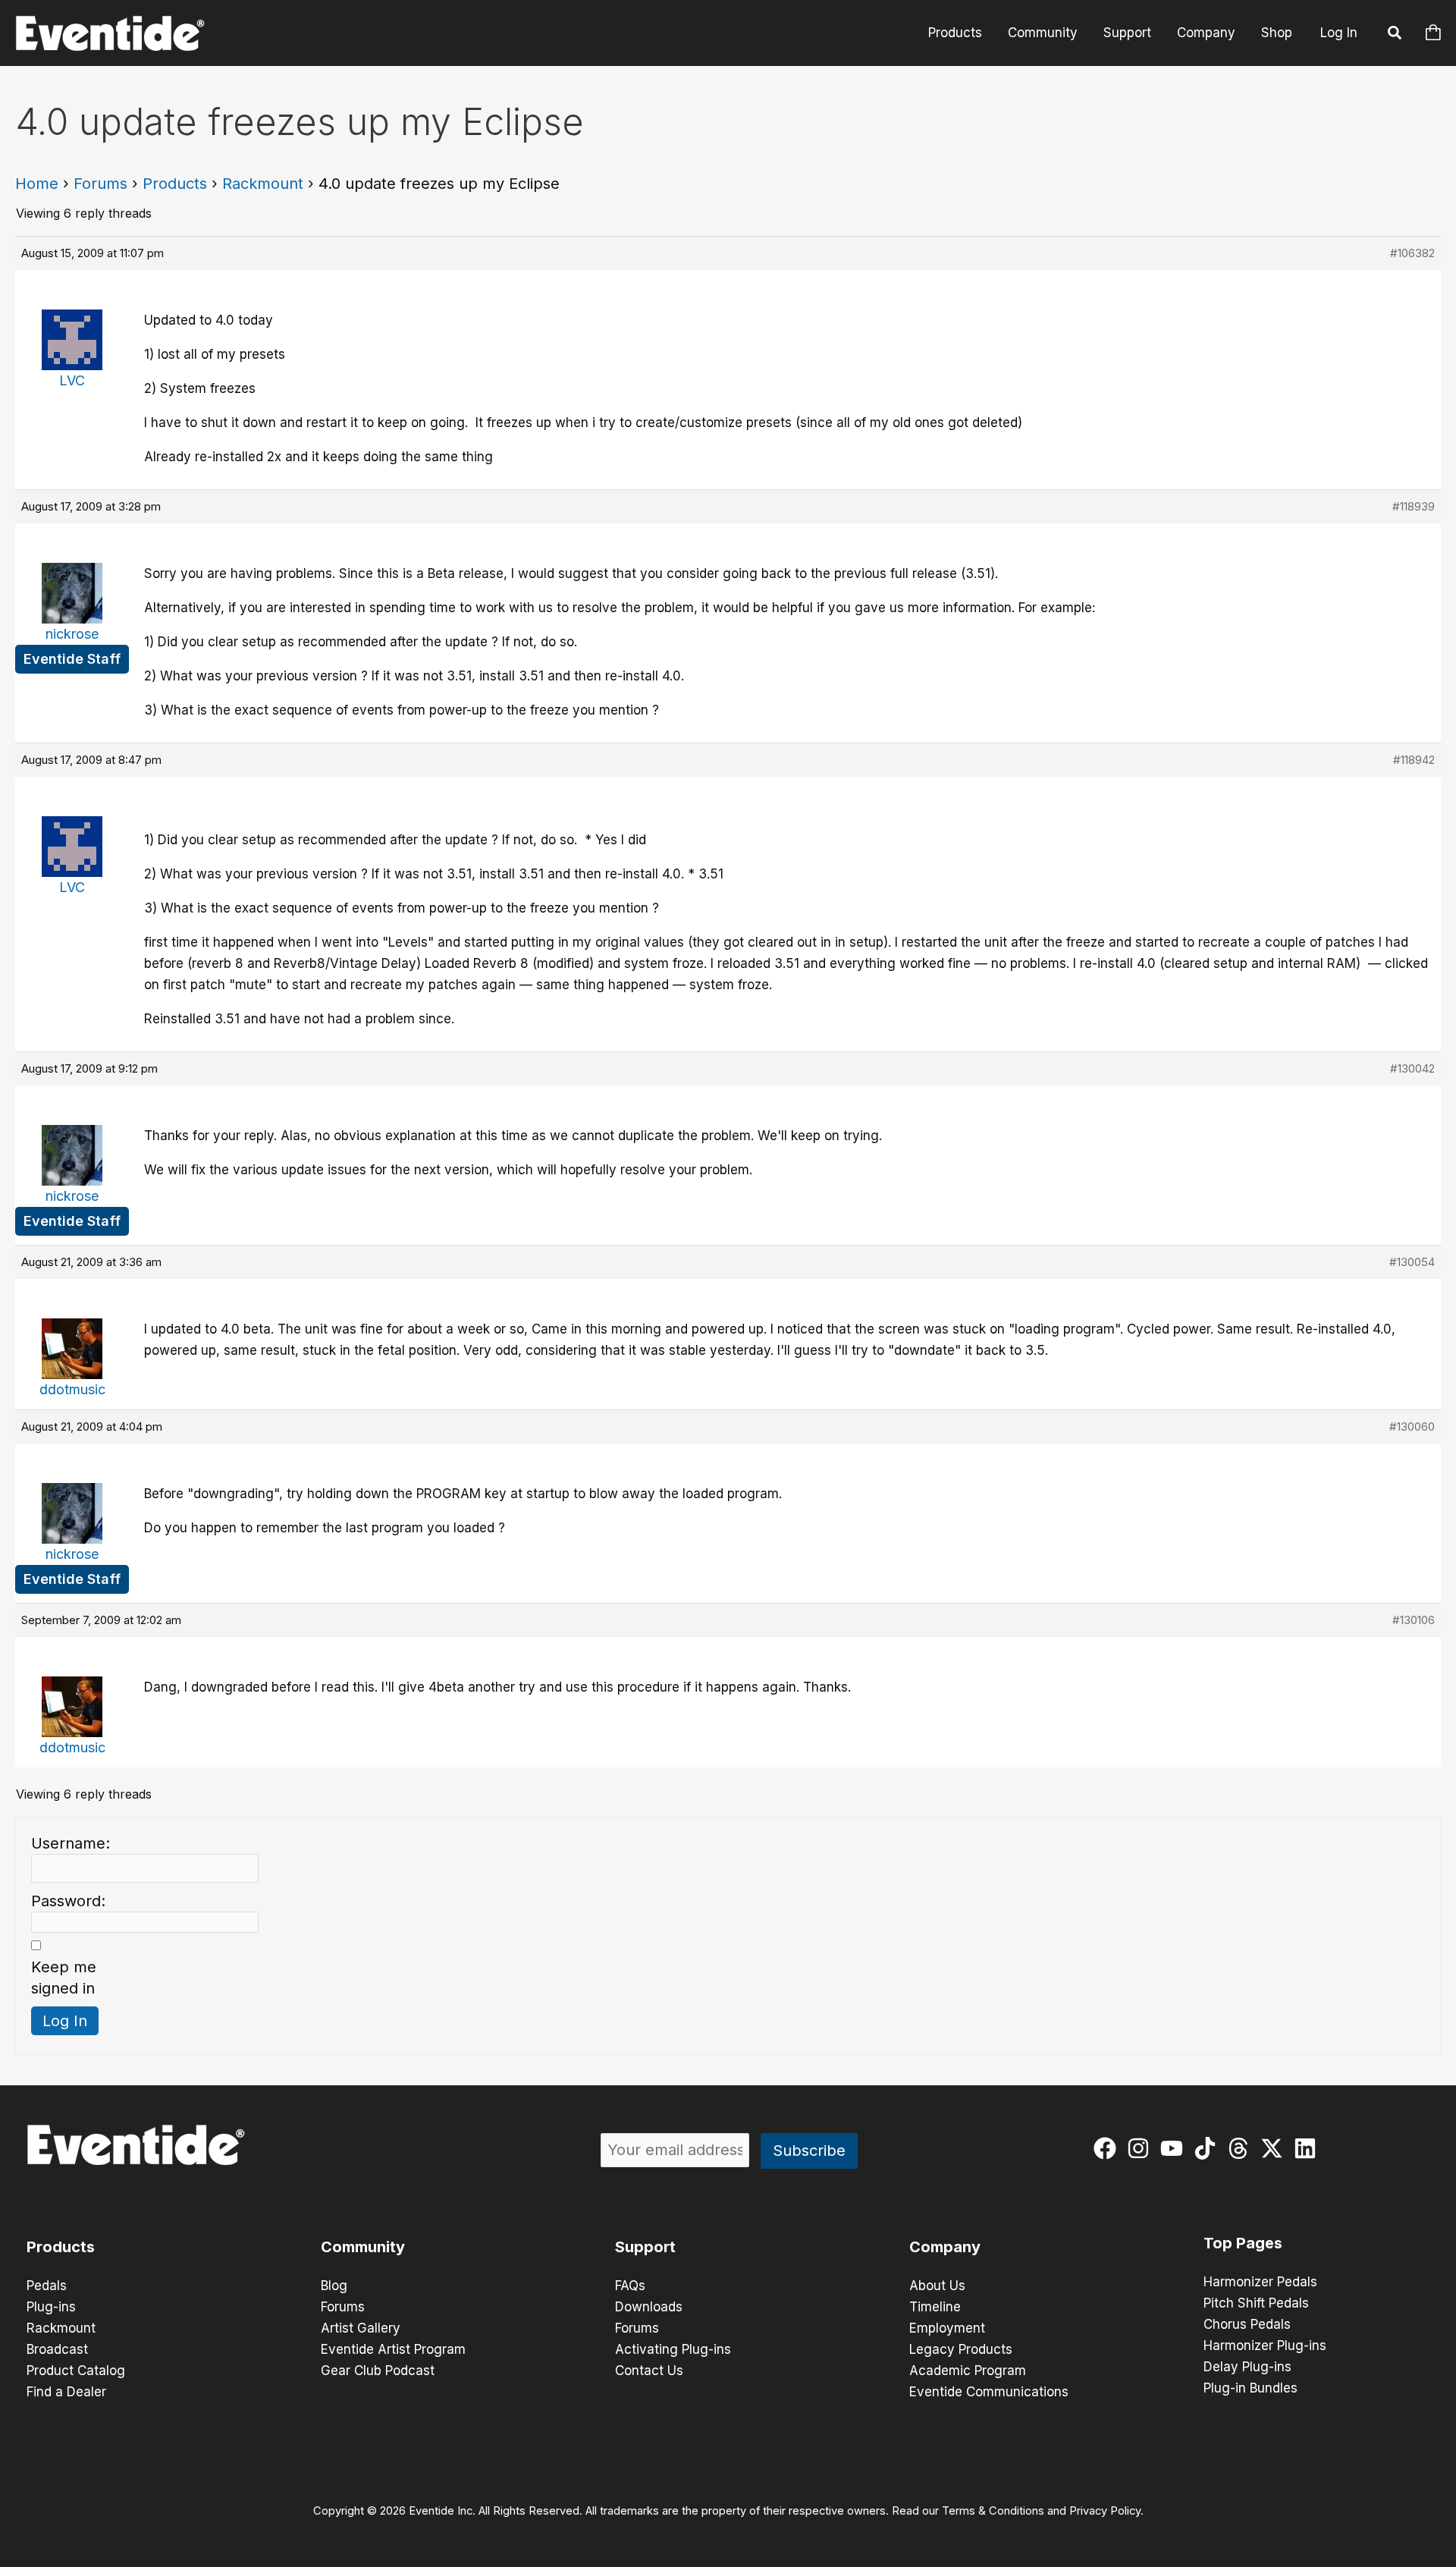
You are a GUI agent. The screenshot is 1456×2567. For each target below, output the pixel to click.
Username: (71, 1843)
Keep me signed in (64, 1978)
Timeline (935, 2307)
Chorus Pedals (1247, 2324)
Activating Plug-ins (673, 2349)
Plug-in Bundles (1250, 2388)
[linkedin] (1309, 2148)
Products (955, 33)
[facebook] (1108, 2148)
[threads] (1242, 2148)
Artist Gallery (361, 2328)
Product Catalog (76, 2371)
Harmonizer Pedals (1260, 2282)
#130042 (1412, 1068)
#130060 (1412, 1426)
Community (1043, 33)
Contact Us (649, 2371)
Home (37, 184)
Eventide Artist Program (393, 2349)
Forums (100, 184)
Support (1127, 33)
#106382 (1412, 253)
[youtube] (1175, 2148)
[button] (1395, 35)
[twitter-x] (1275, 2148)
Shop (1277, 33)
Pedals (47, 2286)
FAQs (630, 2286)
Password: (68, 1901)
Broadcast (57, 2349)
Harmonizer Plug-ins (1265, 2345)
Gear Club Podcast (378, 2371)
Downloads (649, 2307)
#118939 (1414, 506)
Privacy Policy (1105, 2511)
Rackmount (263, 184)
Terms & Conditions (993, 2511)
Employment (947, 2328)
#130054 (1412, 1262)
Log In (1339, 33)
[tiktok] (1208, 2148)
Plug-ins (51, 2307)
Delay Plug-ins (1247, 2367)
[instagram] (1142, 2148)
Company (1206, 33)
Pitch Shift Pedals (1256, 2303)
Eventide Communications (989, 2392)
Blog (334, 2286)
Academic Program (968, 2371)
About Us (937, 2286)
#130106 (1414, 1620)
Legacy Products (961, 2349)
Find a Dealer (66, 2392)
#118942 (1414, 760)
